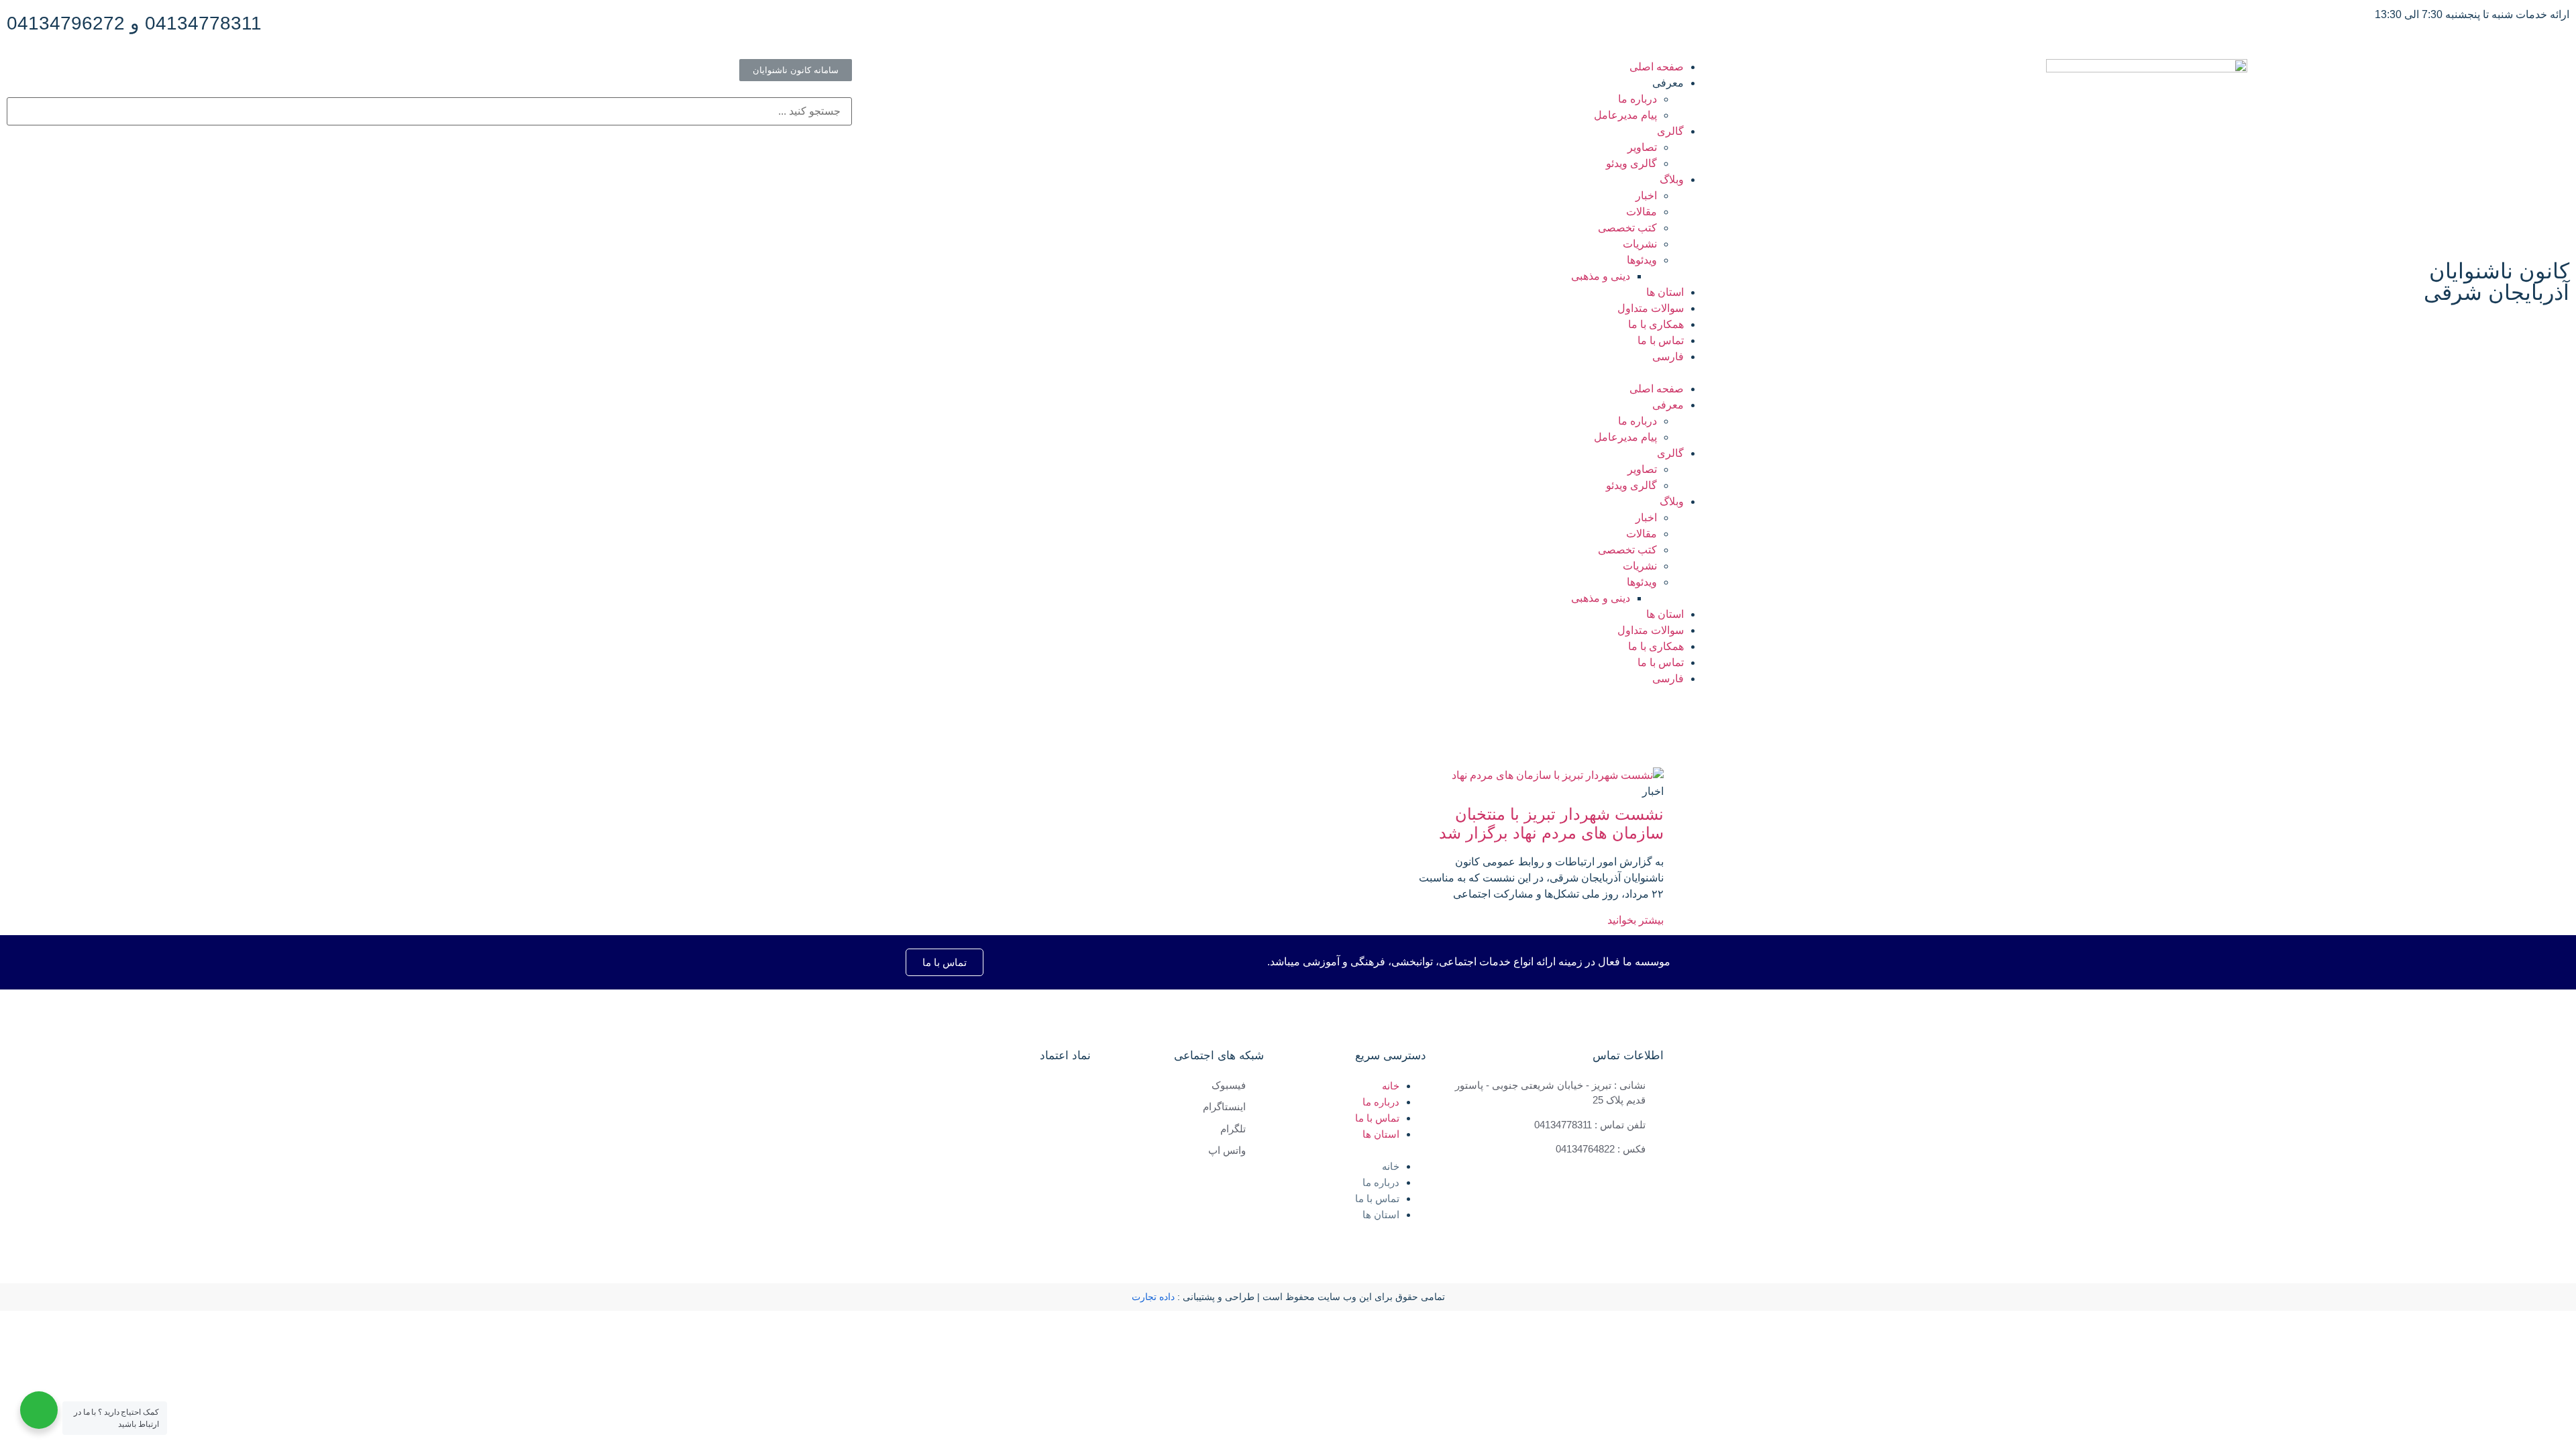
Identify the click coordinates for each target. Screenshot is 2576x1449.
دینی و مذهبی (1601, 276)
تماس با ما (1661, 340)
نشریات (1640, 244)
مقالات (1642, 212)
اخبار (1646, 196)
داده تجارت (1153, 1297)
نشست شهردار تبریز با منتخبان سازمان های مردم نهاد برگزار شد (1551, 824)
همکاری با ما (1656, 324)
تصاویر (1642, 147)
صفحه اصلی (1657, 67)
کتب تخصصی (1627, 228)
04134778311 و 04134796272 (134, 23)
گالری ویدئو (1631, 163)
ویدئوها (1642, 260)
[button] (1288, 373)
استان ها (1665, 292)
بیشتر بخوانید (1635, 920)
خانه (1391, 1086)
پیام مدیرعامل (1625, 115)
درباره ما (1638, 99)
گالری (1670, 131)
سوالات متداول (1651, 308)
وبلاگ (1672, 179)
